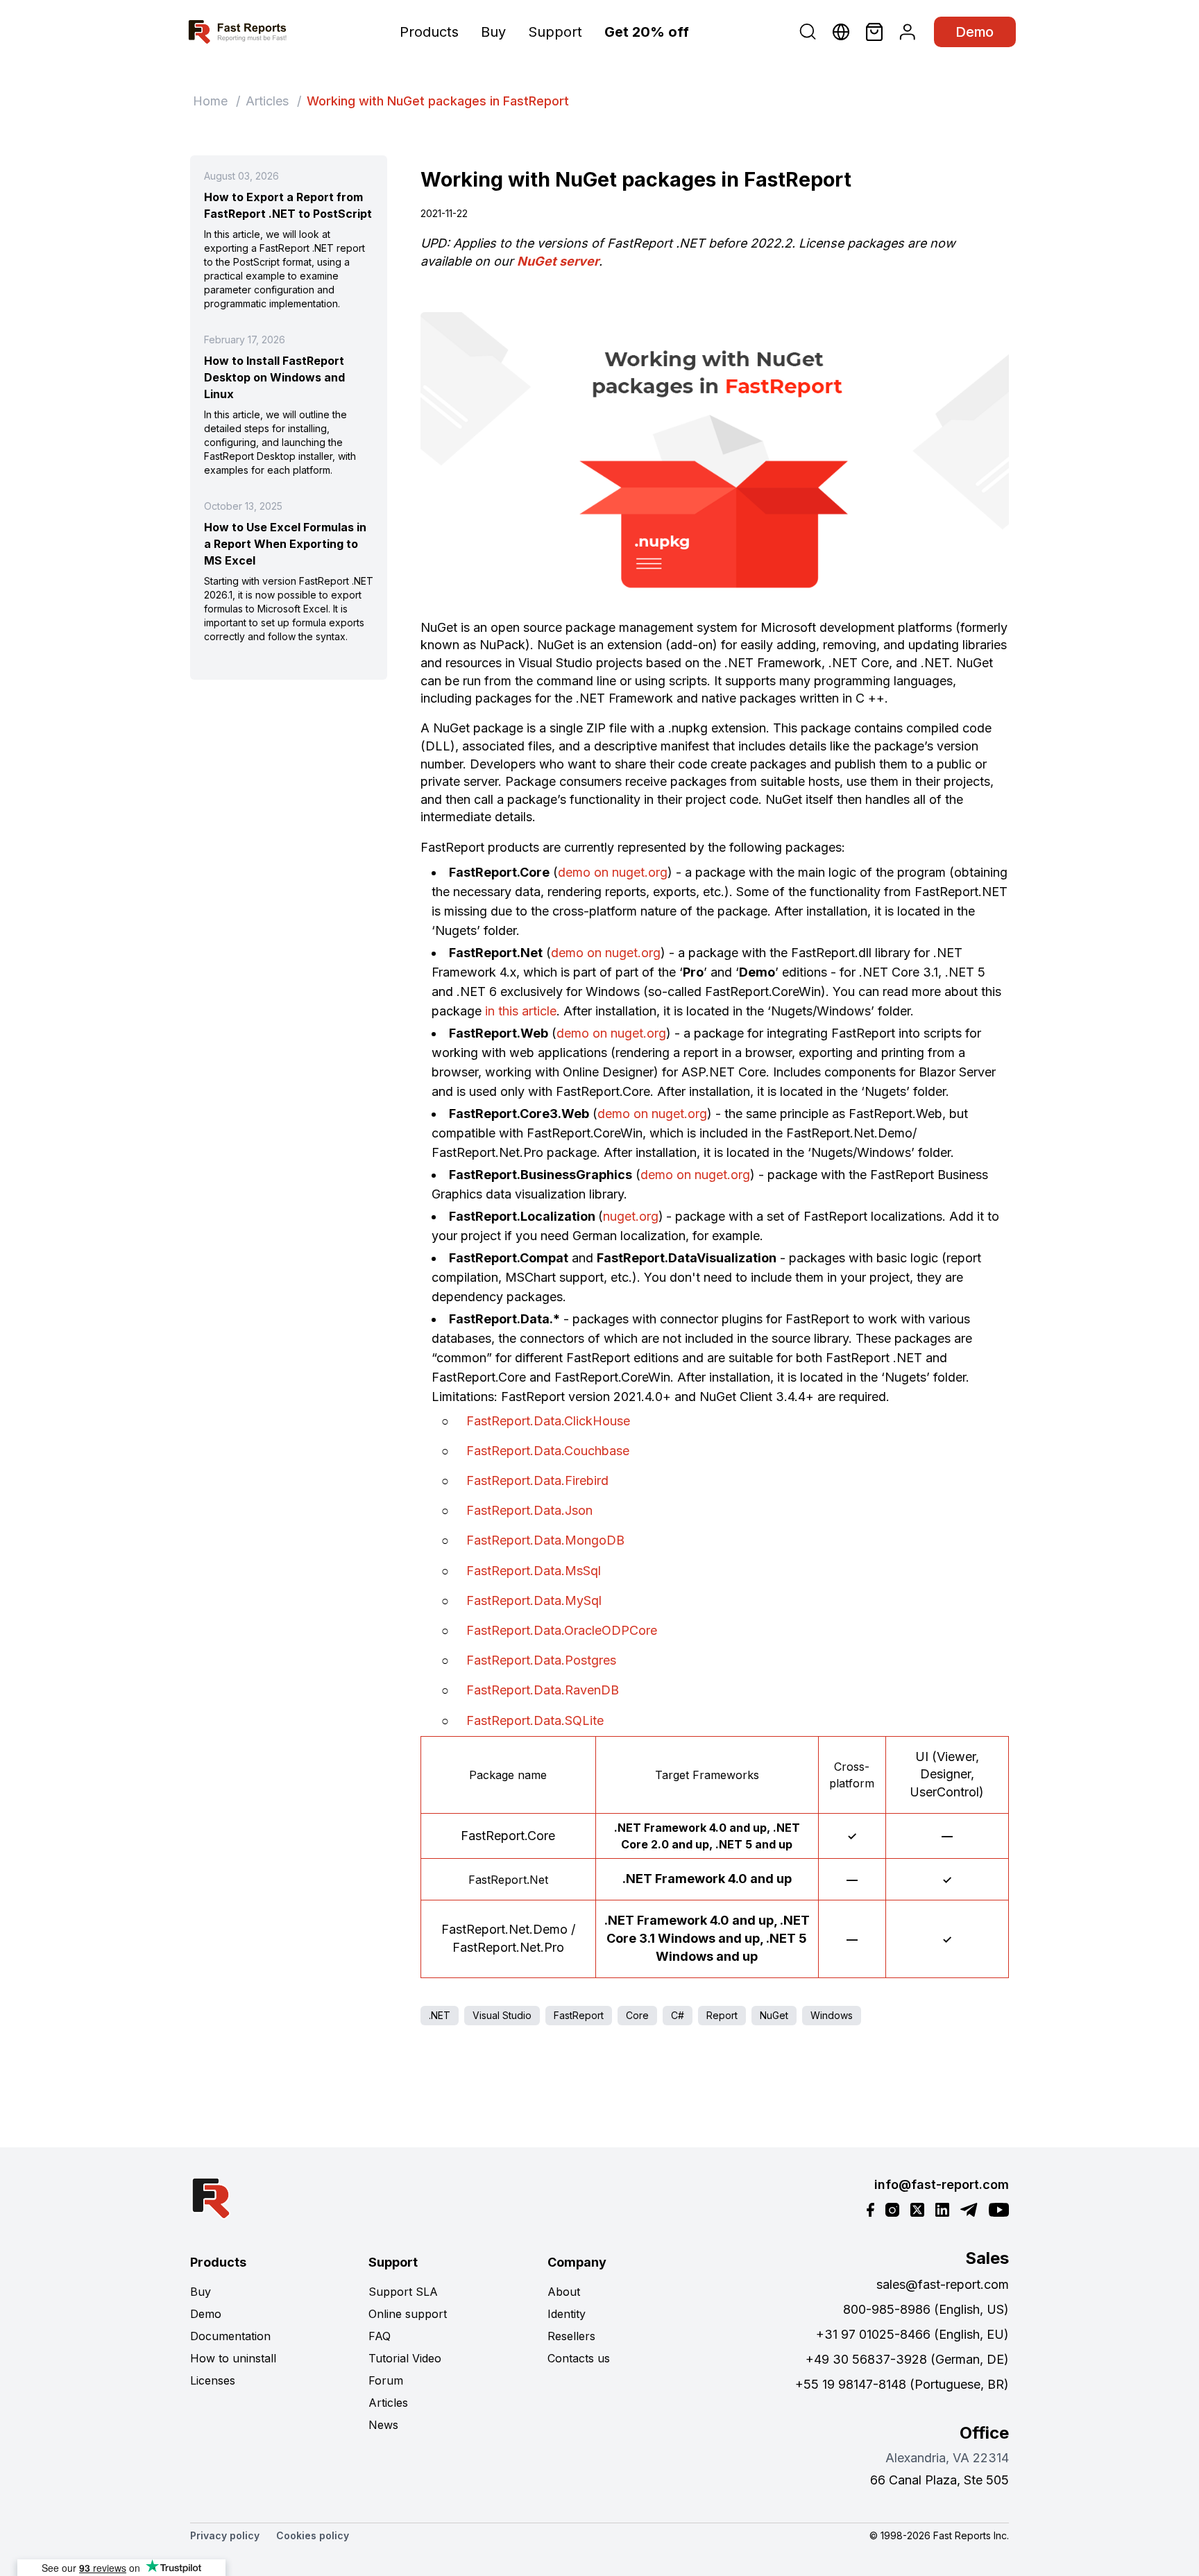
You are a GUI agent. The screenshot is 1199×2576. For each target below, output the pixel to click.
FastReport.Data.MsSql (534, 1571)
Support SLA (403, 2292)
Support (555, 32)
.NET (440, 2015)
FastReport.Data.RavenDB (543, 1690)
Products (429, 32)
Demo (975, 32)
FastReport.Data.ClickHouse (548, 1421)
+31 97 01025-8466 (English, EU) (912, 2334)
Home (210, 101)
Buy (493, 32)
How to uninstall (233, 2358)
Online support (408, 2314)
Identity (567, 2314)
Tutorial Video (405, 2358)
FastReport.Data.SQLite (535, 1720)
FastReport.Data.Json (529, 1510)
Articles (267, 101)
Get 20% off (647, 32)
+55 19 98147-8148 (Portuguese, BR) (902, 2384)
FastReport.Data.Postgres (541, 1660)
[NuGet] (715, 459)
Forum (386, 2380)
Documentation (230, 2336)
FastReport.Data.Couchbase (548, 1451)
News (383, 2425)
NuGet (774, 2015)
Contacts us (579, 2358)
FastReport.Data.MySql (534, 1600)
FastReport (579, 2015)
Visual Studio (502, 2015)
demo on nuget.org (613, 872)
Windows (832, 2015)
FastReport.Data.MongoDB (545, 1540)
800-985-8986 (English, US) (926, 2309)
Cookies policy (313, 2535)
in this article (521, 1011)
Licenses (213, 2380)
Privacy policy (225, 2535)
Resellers (571, 2336)
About (564, 2292)
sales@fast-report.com (943, 2284)
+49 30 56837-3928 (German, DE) (907, 2359)
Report (722, 2015)
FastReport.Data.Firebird (537, 1480)
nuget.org (631, 1216)
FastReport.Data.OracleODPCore (562, 1630)
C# (678, 2015)
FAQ (380, 2336)
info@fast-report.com (942, 2184)
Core (637, 2015)
